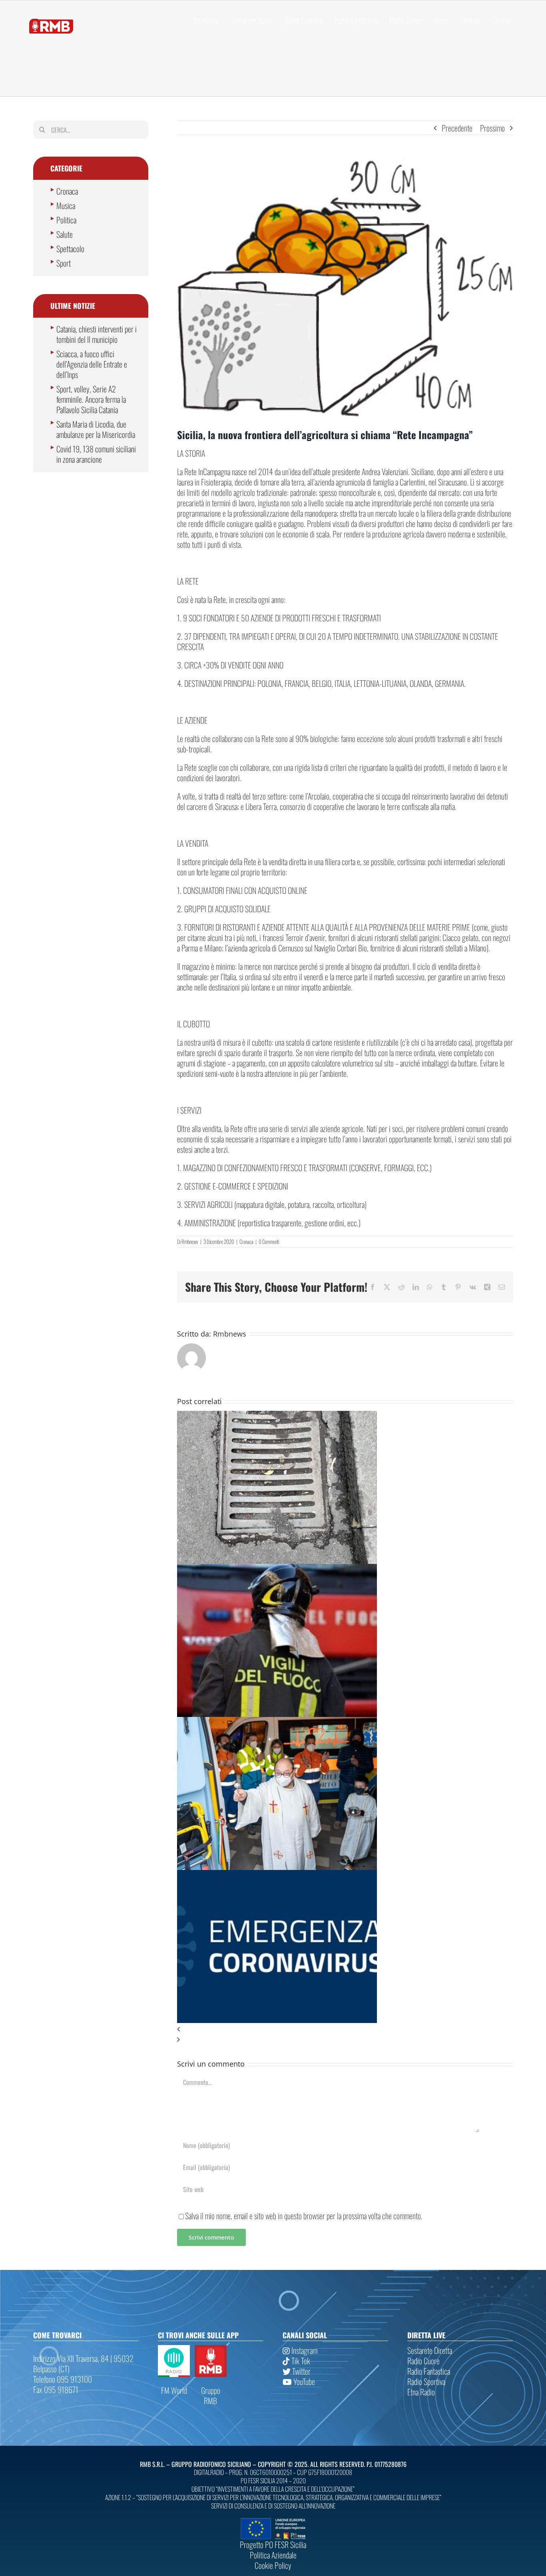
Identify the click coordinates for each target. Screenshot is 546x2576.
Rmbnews (190, 1241)
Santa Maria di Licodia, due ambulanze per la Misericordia (96, 429)
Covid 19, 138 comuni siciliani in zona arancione (96, 454)
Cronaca (246, 1241)
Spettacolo (70, 249)
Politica (66, 220)
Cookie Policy (273, 2565)
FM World (174, 2390)
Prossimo (492, 128)
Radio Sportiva (426, 2381)
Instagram (304, 2350)
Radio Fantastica (429, 2371)
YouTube (303, 2381)
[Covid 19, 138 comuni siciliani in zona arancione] (277, 1875)
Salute (65, 234)
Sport (64, 263)
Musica (66, 205)
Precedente (457, 128)
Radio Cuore (423, 2361)
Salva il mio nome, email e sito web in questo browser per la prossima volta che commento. (304, 2216)
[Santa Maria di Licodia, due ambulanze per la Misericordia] (277, 1722)
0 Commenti (269, 1241)
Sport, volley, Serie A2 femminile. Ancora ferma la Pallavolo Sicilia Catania (91, 399)
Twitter (301, 2371)
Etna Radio (421, 2392)
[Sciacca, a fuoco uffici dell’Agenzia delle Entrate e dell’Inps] (277, 1569)
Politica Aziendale (273, 2555)
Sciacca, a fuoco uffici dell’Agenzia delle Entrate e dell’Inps (92, 364)
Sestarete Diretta (430, 2350)
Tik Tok (300, 2361)
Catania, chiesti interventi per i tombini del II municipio (97, 334)
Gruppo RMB (211, 2395)
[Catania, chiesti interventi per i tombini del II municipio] (277, 1416)
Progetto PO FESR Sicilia (273, 2544)
